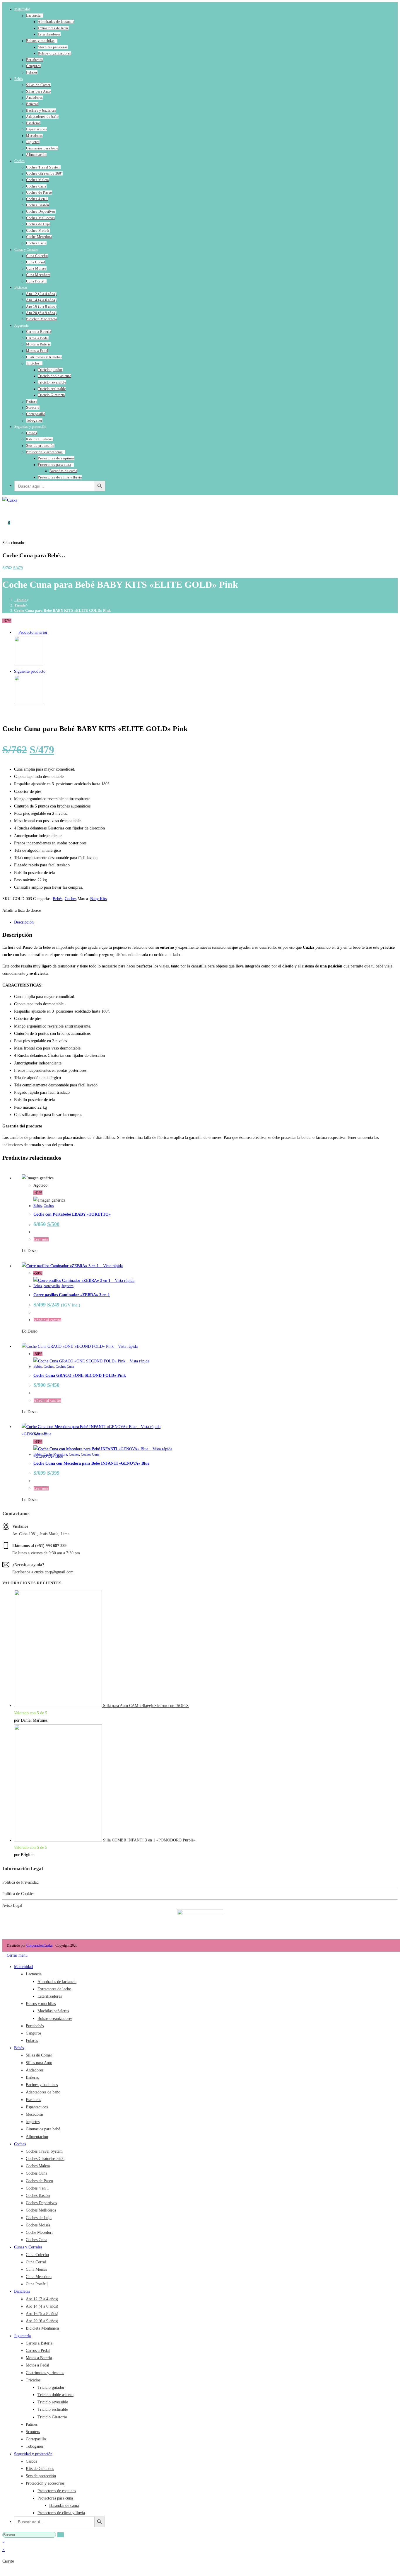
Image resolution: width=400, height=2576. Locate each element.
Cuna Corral (36, 262)
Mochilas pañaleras (53, 47)
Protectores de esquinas (56, 458)
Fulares (32, 72)
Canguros (34, 66)
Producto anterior (33, 632)
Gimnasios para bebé (42, 148)
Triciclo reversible (52, 382)
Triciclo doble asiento (54, 376)
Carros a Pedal (37, 338)
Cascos (32, 433)
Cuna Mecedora (38, 275)
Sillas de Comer (38, 85)
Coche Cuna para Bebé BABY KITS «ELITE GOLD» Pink (62, 610)
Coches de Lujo (38, 224)
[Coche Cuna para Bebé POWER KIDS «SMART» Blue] (29, 664)
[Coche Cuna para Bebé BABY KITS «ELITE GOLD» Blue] (29, 703)
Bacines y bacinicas (41, 110)
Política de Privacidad (20, 1882)
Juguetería (21, 326)
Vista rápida (112, 1266)
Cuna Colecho (37, 256)
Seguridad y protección (30, 427)
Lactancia (33, 16)
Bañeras (32, 104)
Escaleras (33, 123)
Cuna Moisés (36, 268)
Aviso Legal (12, 1905)
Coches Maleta (37, 180)
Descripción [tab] (24, 922)
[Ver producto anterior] (16, 632)
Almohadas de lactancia (56, 22)
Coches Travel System (43, 167)
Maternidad (22, 9)
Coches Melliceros (40, 218)
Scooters (33, 408)
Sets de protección (40, 446)
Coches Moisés (38, 231)
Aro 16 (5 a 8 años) (41, 306)
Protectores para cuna (54, 465)
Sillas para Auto (39, 91)
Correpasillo (36, 414)
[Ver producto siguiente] (48, 671)
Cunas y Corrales (26, 250)
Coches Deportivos (41, 212)
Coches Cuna (36, 186)
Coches (19, 161)
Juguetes (33, 142)
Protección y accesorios (44, 452)
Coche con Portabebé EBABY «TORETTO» (72, 1214)
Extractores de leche (53, 28)
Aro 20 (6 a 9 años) (41, 313)
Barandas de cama (63, 471)
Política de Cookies (18, 1894)
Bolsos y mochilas (40, 41)
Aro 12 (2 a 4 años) (41, 294)
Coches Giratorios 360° (44, 173)
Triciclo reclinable (52, 389)
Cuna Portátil (36, 281)
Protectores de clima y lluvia (60, 477)
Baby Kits (98, 899)
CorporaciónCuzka (39, 1945)
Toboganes (34, 420)
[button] (22, 910)
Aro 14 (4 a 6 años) (41, 300)
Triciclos (33, 363)
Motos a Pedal (37, 351)
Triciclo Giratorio (51, 395)
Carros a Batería (39, 332)
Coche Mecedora (39, 237)
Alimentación (36, 155)
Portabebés (35, 60)
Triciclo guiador (50, 370)
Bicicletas (21, 287)
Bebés (19, 79)
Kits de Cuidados (40, 439)
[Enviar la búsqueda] (61, 2535)
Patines (32, 401)
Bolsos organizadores (54, 53)
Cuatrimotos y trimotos (44, 357)
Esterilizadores (49, 34)
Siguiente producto (30, 671)
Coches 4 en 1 (37, 199)
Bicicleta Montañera (41, 319)
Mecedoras (34, 136)
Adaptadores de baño (42, 117)
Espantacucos (36, 129)
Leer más (41, 1239)
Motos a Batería (38, 344)
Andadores (34, 98)
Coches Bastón (38, 205)
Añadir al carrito (47, 1401)
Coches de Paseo (39, 192)
